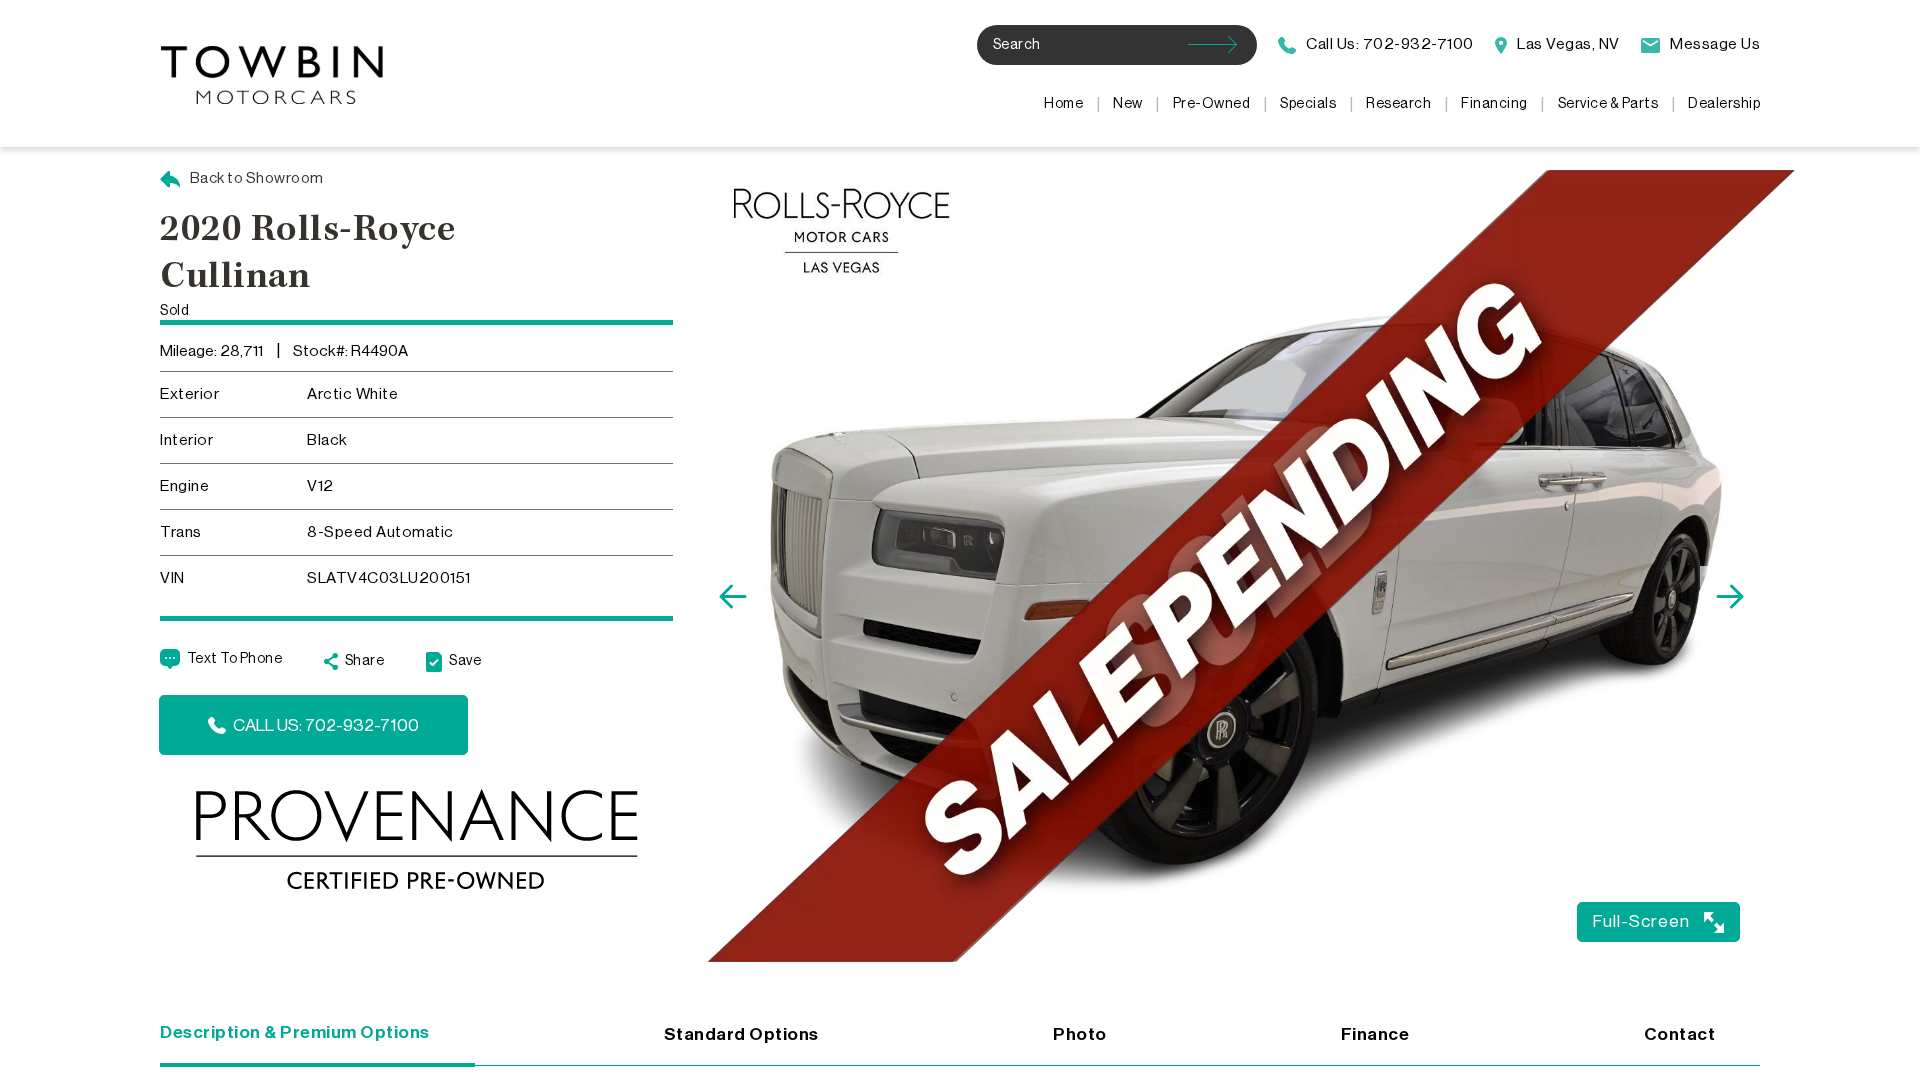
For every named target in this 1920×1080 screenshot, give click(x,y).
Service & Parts (1608, 104)
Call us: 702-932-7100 (1388, 44)
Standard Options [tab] (741, 1034)
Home (1063, 104)
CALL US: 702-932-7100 (326, 725)
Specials (1308, 104)
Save (465, 661)
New (1128, 104)
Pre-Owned (1212, 104)
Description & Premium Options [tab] (295, 1032)
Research (1398, 104)
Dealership (1724, 104)
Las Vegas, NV (1567, 44)
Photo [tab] (1080, 1034)
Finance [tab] (1375, 1034)
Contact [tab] (1680, 1034)
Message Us (1713, 44)
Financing (1494, 104)
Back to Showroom (255, 178)
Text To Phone (234, 659)
